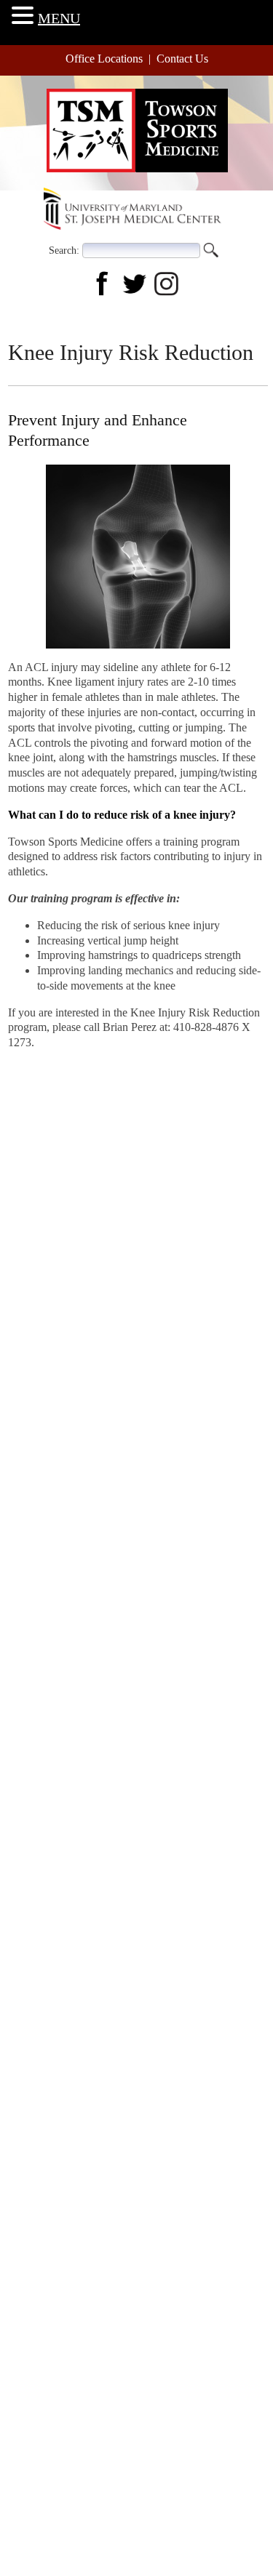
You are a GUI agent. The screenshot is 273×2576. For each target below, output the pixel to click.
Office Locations (104, 59)
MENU (59, 18)
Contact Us (182, 59)
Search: (64, 250)
